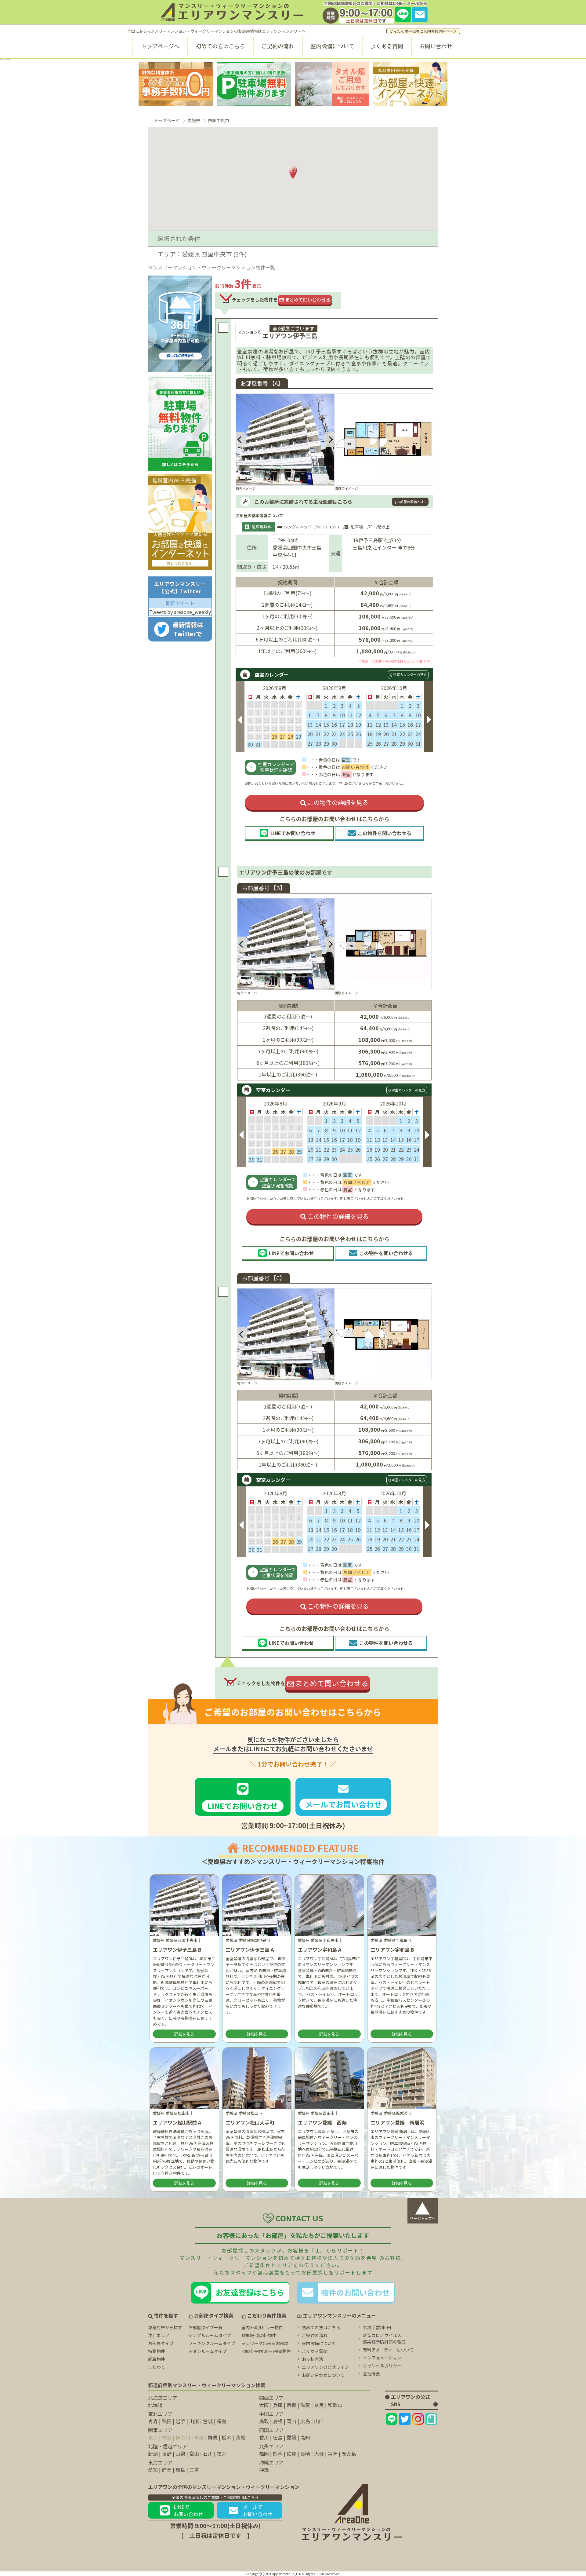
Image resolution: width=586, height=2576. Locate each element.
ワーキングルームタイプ (212, 2343)
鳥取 (264, 2421)
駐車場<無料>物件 (259, 2335)
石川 (208, 2454)
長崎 (305, 2454)
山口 (319, 2421)
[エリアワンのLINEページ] (392, 2419)
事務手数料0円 (377, 2327)
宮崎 (333, 2454)
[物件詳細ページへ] (384, 440)
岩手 (180, 2421)
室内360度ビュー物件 (262, 2327)
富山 (194, 2454)
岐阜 (180, 2470)
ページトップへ (423, 2209)
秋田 (167, 2421)
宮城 (208, 2421)
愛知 (153, 2470)
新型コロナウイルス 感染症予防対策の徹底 (384, 2338)
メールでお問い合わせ (258, 2510)
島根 (278, 2421)
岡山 (291, 2421)
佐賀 (291, 2454)
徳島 (278, 2437)
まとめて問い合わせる (308, 300)
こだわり (157, 2367)
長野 (167, 2454)
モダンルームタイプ (208, 2351)
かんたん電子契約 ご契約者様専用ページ (423, 31)
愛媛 (291, 2437)
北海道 (155, 2405)
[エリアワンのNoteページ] (431, 2419)
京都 (291, 2405)
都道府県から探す (165, 2327)
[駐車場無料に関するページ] (254, 84)
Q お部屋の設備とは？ (410, 502)
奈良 (319, 2405)
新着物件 (157, 2359)
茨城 (240, 2437)
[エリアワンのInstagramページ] (418, 2419)
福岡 (264, 2454)
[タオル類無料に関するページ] (332, 84)
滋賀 (305, 2405)
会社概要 (371, 2373)
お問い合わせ (436, 46)
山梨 (180, 2454)
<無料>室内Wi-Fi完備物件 (266, 2351)
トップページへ (160, 46)
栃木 (226, 2437)
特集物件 (157, 2351)
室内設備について (332, 46)
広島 (305, 2421)
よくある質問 (387, 46)
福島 (222, 2421)
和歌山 (335, 2405)
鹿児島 (349, 2454)
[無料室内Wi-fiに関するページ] (410, 84)
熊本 (278, 2454)
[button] (241, 440)
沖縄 (264, 2470)
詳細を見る (184, 2034)
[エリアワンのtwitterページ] (405, 2419)
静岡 (167, 2470)
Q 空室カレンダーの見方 (408, 674)
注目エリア (159, 2335)
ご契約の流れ (278, 46)
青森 (153, 2421)
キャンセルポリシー (382, 2366)
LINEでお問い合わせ (188, 2510)
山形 (194, 2421)
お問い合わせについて (323, 2375)
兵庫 (278, 2405)
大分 (319, 2454)
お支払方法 (313, 2359)
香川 (264, 2437)
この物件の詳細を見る (338, 802)
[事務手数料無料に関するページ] (176, 84)
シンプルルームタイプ (210, 2335)
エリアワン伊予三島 (290, 336)
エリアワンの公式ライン (325, 2367)
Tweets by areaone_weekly (180, 612)
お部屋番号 (264, 888)
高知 (305, 2437)
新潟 (153, 2454)
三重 (194, 2470)
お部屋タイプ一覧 (205, 2327)
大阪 (264, 2405)
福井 (222, 2454)
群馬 (213, 2437)
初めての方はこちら (220, 46)
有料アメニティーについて (388, 2350)
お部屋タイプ (161, 2343)
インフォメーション (382, 2358)
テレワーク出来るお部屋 (265, 2343)
